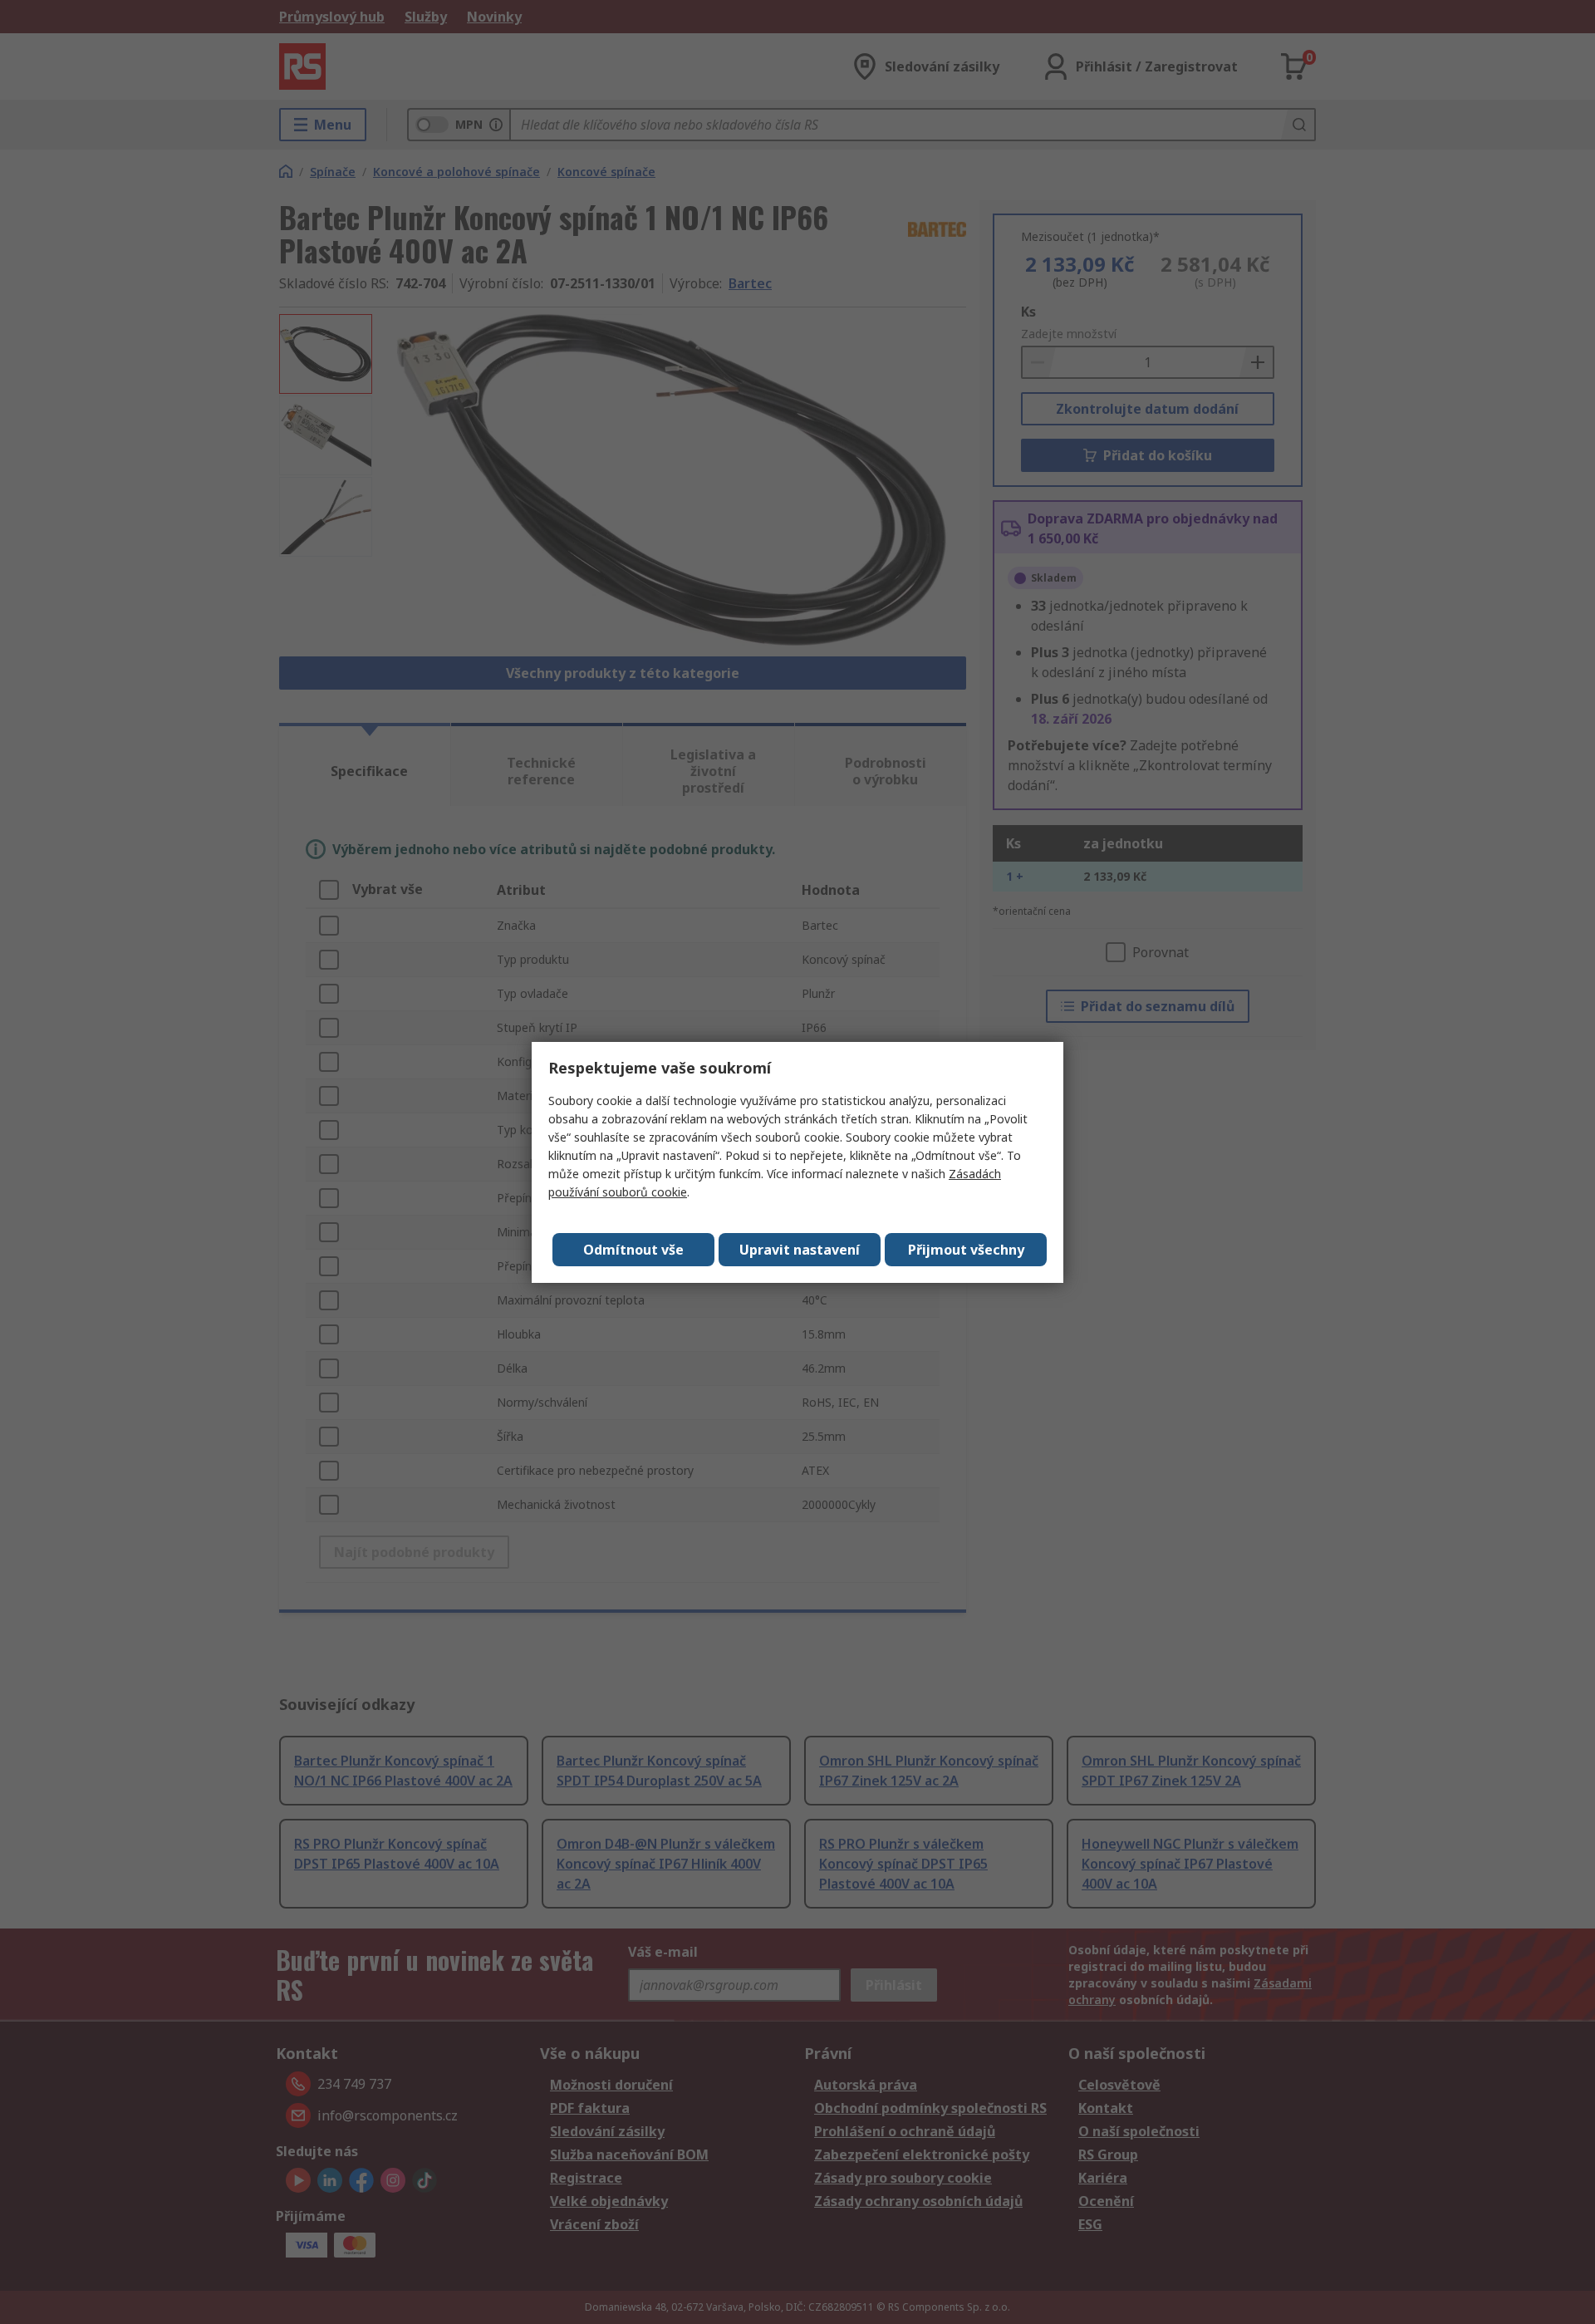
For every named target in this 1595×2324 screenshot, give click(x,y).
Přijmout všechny (966, 1250)
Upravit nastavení (800, 1250)
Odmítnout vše (633, 1250)
